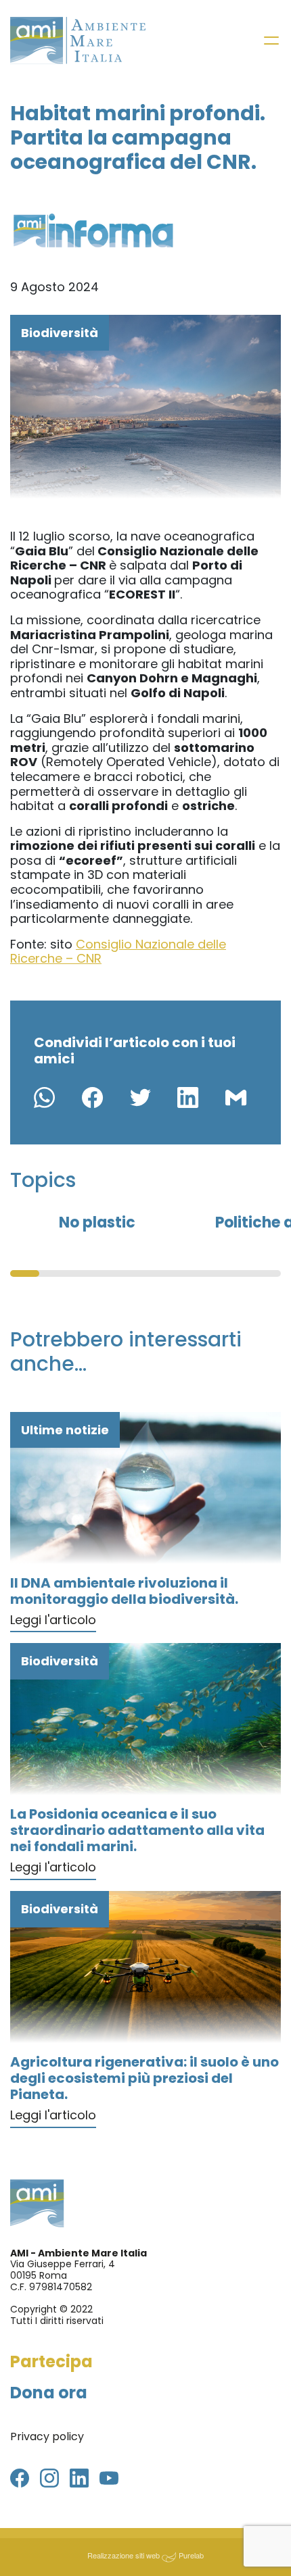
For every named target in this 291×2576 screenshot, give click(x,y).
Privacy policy (47, 2436)
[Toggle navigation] (271, 41)
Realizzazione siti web (124, 2555)
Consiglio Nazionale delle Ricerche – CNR (118, 952)
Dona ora (49, 2393)
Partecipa (51, 2362)
